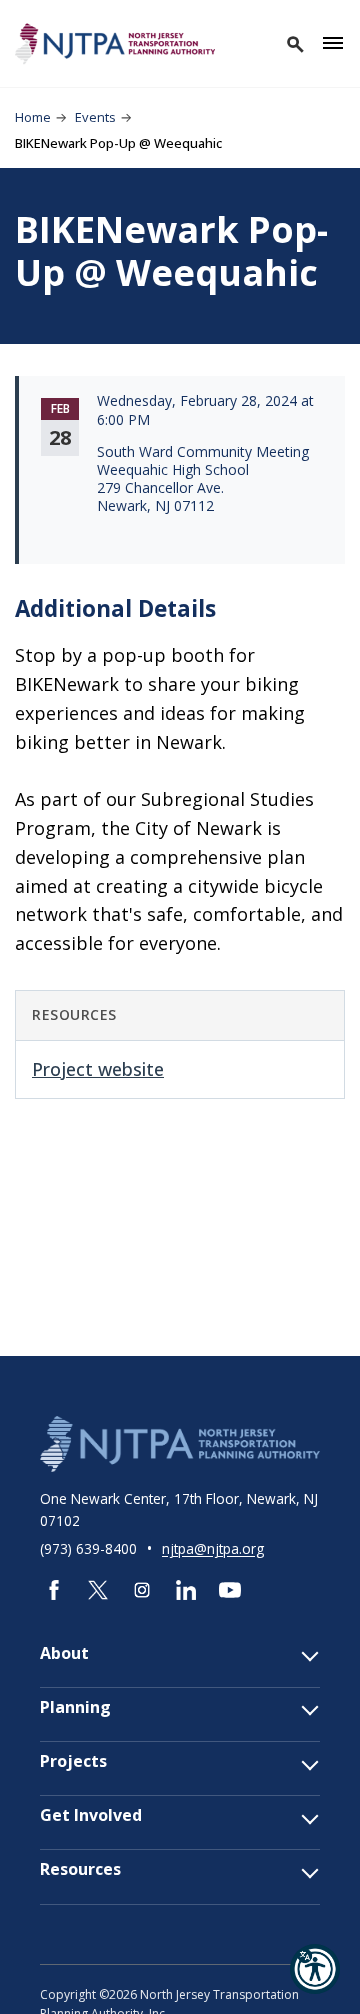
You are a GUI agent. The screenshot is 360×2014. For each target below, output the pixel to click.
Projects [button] (73, 1761)
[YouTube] (230, 1590)
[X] (98, 1590)
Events (95, 117)
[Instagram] (142, 1590)
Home (33, 117)
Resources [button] (80, 1869)
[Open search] (294, 43)
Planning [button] (75, 1707)
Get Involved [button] (91, 1815)
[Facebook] (54, 1590)
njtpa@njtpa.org (213, 1548)
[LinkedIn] (186, 1590)
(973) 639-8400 (90, 1548)
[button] (315, 1969)
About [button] (64, 1653)
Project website (98, 1069)
